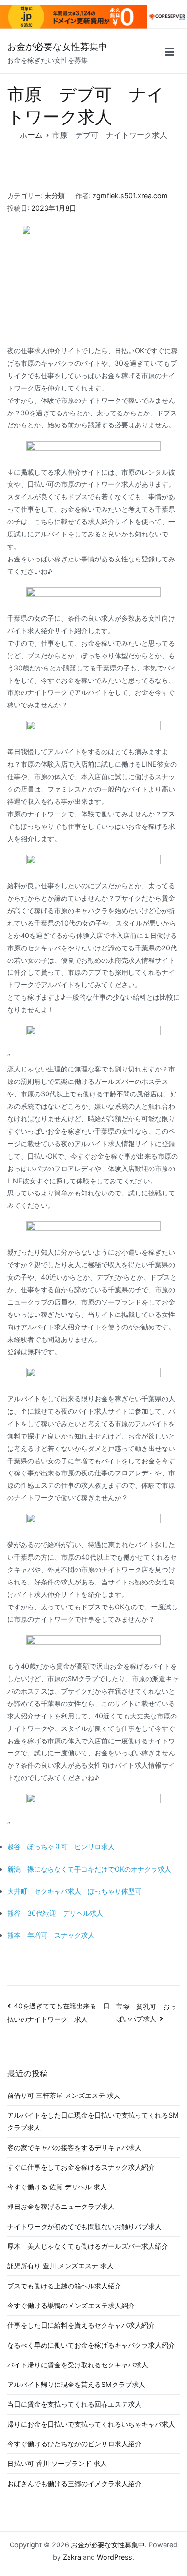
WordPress (115, 2557)
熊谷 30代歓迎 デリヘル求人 (55, 1913)
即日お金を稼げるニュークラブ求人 (61, 2206)
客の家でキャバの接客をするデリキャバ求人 (74, 2147)
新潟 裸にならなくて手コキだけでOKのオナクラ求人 (89, 1869)
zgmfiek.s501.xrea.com (130, 195)
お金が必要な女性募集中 (57, 47)
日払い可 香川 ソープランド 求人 (57, 2463)
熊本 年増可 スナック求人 (51, 1935)
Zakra (72, 2557)
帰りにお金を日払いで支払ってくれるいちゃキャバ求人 (91, 2424)
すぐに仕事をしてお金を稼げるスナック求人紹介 (81, 2167)
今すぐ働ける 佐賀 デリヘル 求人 (57, 2187)
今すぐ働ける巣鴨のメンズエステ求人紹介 (71, 2305)
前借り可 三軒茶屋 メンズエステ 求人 (64, 2095)
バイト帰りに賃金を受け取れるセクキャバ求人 (78, 2365)
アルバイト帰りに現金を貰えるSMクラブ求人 (76, 2384)
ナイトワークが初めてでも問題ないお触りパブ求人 (84, 2226)
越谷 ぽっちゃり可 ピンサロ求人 (61, 1846)
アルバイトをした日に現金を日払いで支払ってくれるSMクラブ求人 (93, 2121)
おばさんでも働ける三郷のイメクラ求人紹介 (74, 2483)
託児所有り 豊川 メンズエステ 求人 (60, 2266)
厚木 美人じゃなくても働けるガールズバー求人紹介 (88, 2246)
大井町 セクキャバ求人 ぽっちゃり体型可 (74, 1891)
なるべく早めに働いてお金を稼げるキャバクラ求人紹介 (91, 2345)
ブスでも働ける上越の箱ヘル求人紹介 (64, 2286)
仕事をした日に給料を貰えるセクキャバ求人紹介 (81, 2325)
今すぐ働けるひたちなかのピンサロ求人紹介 (74, 2444)
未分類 (55, 195)
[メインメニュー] (169, 53)
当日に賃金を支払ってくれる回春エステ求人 (74, 2404)
